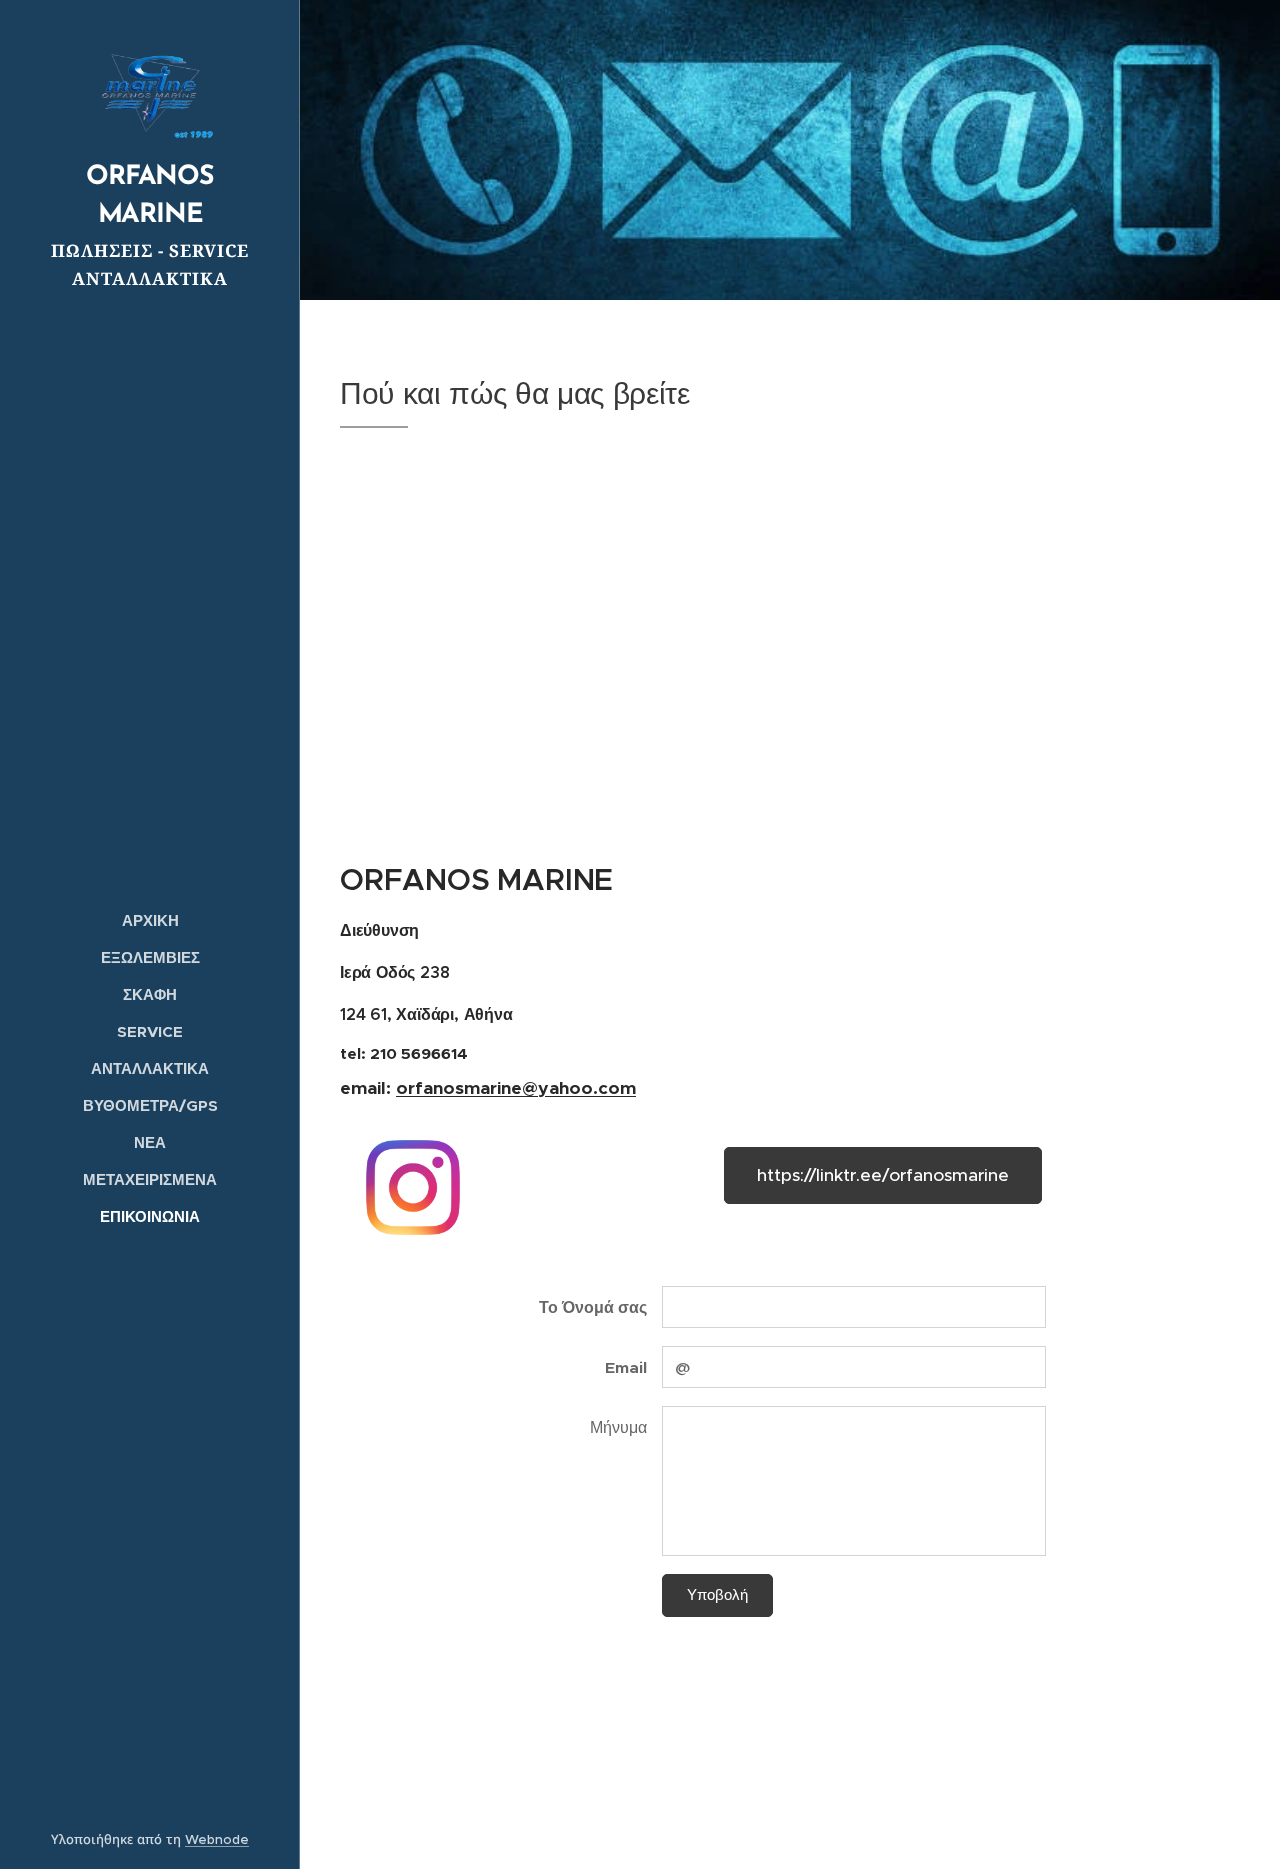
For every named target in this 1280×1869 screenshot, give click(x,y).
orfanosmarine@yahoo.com (516, 1088)
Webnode (217, 1839)
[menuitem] (150, 920)
